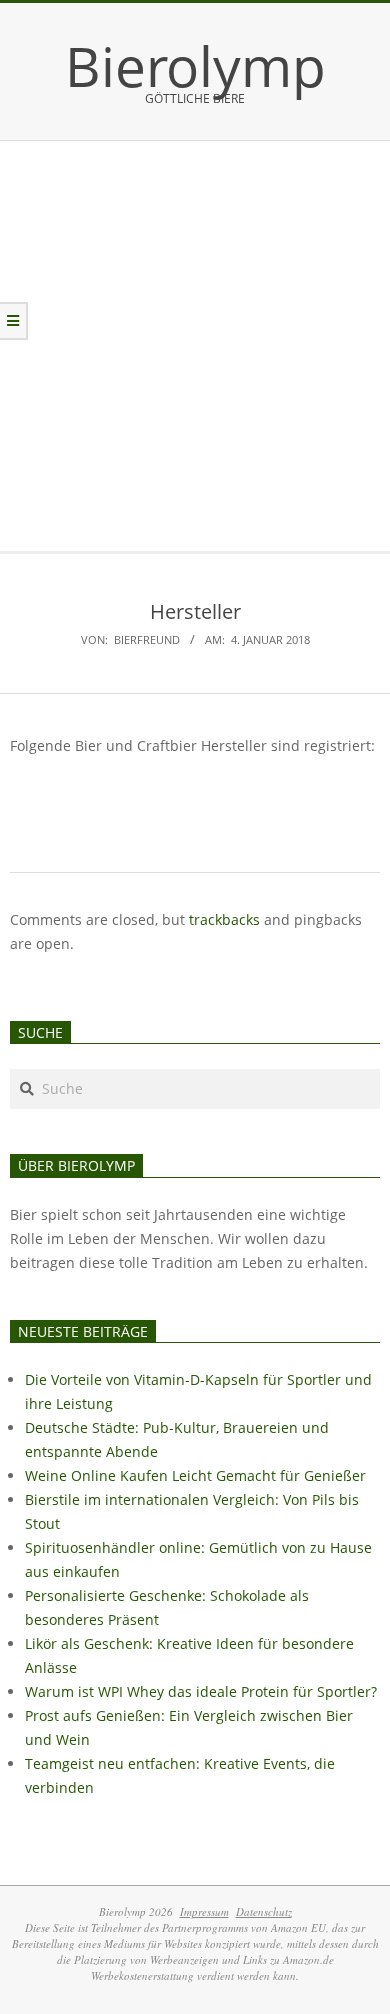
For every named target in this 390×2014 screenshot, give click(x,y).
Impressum (204, 1911)
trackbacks (224, 919)
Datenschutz (264, 1911)
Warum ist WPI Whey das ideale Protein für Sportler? (201, 1691)
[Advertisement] (195, 346)
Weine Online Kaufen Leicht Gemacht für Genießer (195, 1475)
